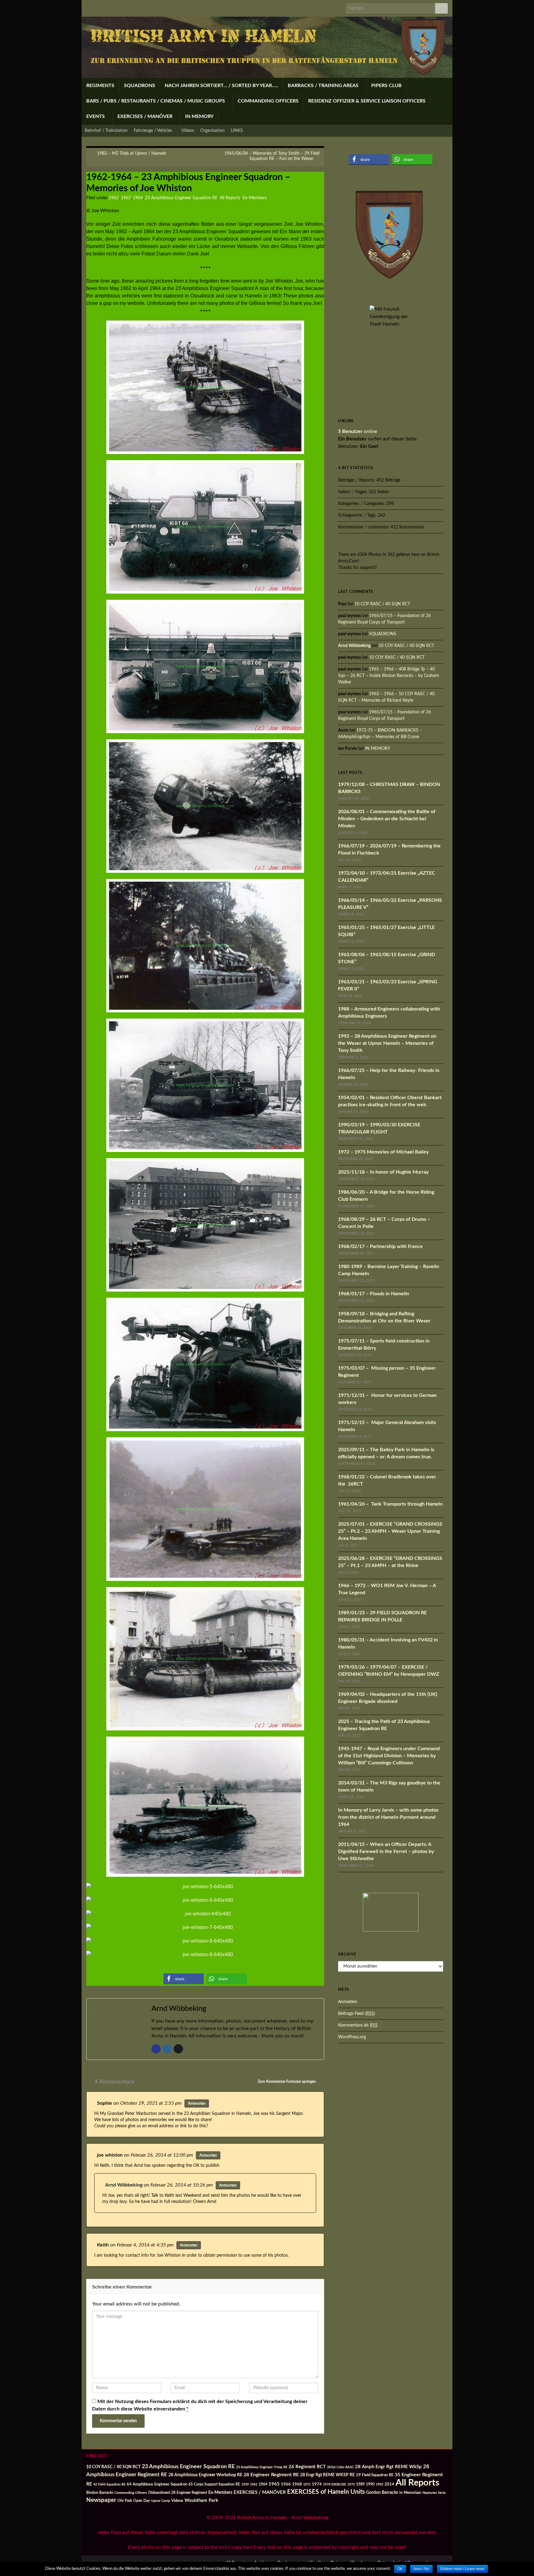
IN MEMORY (199, 116)
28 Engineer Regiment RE (271, 2475)
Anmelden (348, 2002)
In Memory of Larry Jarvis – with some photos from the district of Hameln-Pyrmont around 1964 (388, 1817)
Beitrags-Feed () (357, 2014)
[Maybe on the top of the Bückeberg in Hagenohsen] (205, 806)
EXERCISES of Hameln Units (326, 2492)
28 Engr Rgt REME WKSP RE (327, 2475)
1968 (297, 2484)
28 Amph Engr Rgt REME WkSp (388, 2467)
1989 (360, 2484)
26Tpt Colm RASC (340, 2467)
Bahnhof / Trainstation (106, 131)
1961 (254, 2484)
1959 (245, 2484)
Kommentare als (358, 2025)
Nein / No (421, 2569)
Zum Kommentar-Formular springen (287, 2082)
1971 (307, 2484)
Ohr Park (125, 2501)
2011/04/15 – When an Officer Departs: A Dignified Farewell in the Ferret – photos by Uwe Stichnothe (386, 1851)
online (358, 431)
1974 (317, 2484)
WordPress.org (352, 2037)
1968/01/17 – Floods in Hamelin (374, 1294)
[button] (184, 1979)
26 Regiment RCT (307, 2467)
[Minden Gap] (205, 1927)
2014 (389, 2484)
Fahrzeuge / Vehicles (154, 131)
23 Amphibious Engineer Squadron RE (181, 198)
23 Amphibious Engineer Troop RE (262, 2467)
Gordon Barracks (382, 2493)
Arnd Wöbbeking (124, 2185)
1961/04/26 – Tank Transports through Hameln (390, 1504)
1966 (286, 2484)
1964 (138, 198)
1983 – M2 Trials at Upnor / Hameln (132, 153)
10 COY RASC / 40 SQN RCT (382, 604)
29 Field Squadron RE (375, 2475)
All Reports (230, 198)
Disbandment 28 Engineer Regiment (178, 2493)
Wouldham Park (201, 2500)
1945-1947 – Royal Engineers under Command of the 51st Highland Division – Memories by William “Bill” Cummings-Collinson (389, 1756)
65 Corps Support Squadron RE (214, 2484)
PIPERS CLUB (386, 86)
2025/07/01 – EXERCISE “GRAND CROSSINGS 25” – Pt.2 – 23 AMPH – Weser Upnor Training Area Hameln (390, 1531)
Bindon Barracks (100, 2493)
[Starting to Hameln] (205, 1225)
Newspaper (101, 2500)
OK (400, 2569)
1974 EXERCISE (335, 2484)
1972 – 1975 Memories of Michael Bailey (383, 1152)
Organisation (212, 131)
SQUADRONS (140, 86)
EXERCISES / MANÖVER (146, 116)
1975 (351, 2484)
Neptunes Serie (434, 2493)
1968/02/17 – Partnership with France (380, 1246)
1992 (379, 2484)
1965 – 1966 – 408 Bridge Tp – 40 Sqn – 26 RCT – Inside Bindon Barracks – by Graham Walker (389, 676)
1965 (274, 2484)
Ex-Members (255, 198)
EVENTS (96, 116)
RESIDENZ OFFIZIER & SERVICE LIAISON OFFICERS (367, 101)
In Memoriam (410, 2493)
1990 (370, 2484)
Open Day (142, 2501)
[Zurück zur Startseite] (267, 47)
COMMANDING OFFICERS (268, 101)
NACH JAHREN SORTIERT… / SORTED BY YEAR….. (221, 86)
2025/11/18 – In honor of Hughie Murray (383, 1172)
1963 (126, 198)
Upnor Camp (161, 2501)
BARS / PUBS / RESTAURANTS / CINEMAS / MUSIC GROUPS (156, 101)
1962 (114, 198)
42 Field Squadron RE (109, 2484)
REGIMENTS (100, 86)
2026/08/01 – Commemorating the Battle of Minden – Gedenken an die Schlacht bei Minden (387, 819)
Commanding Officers (131, 2493)
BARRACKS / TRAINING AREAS (324, 86)
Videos (188, 131)
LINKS (237, 131)
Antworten (197, 2103)
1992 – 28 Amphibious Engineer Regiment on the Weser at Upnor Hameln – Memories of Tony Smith (387, 1043)
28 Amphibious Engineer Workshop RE (205, 2475)
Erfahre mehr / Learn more (462, 2569)
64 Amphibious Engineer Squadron (157, 2484)
